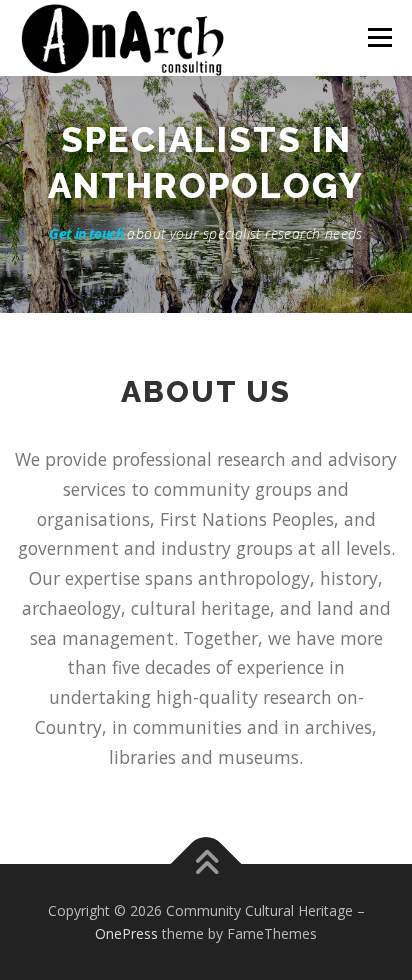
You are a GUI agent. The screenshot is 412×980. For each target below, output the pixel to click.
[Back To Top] (206, 863)
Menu (378, 37)
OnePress (126, 933)
